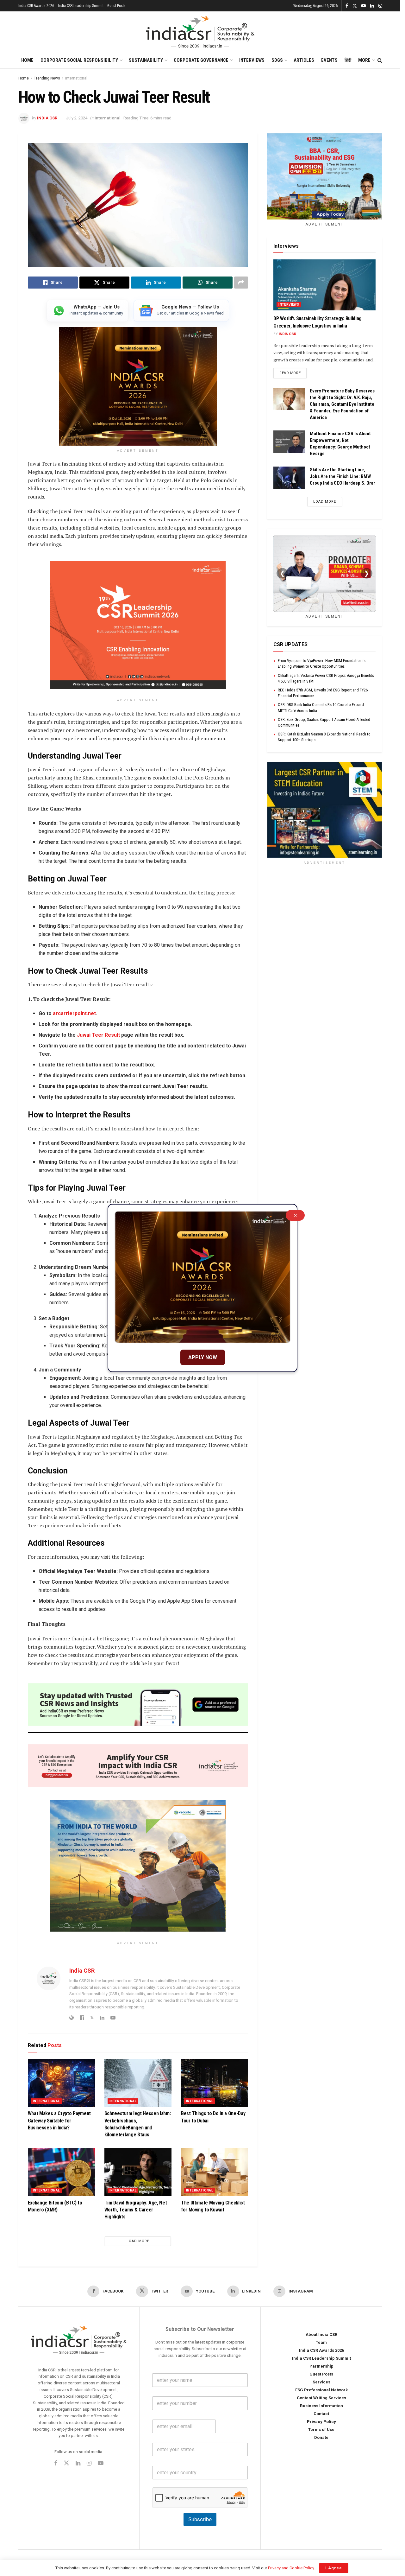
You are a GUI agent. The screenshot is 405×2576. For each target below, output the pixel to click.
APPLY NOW (203, 1357)
